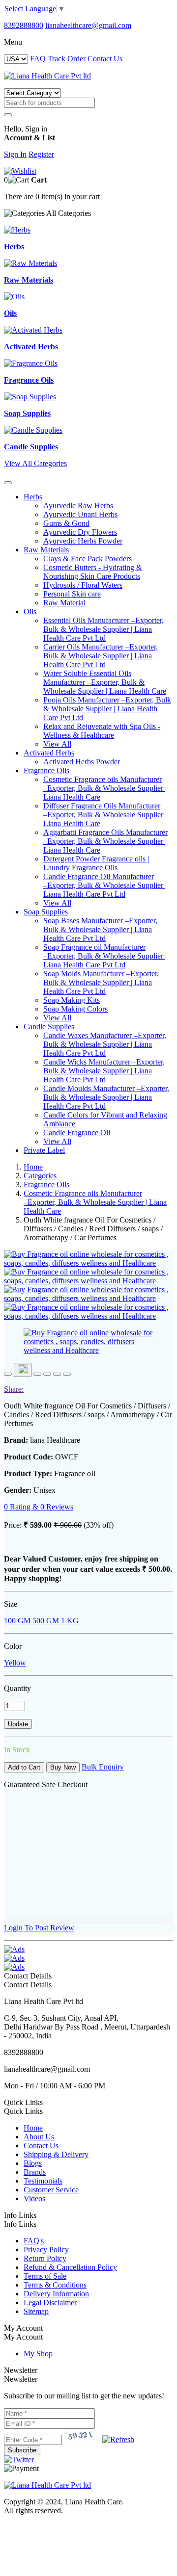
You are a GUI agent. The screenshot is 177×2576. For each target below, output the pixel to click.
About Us (39, 2137)
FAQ (38, 59)
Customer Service (51, 2190)
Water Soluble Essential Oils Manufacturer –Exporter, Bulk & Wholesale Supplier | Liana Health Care (105, 682)
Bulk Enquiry (103, 1767)
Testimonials (43, 2181)
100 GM (17, 1621)
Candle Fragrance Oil (77, 1132)
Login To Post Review (39, 1928)
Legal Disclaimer (50, 2303)
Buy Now (63, 1767)
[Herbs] (17, 230)
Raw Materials (46, 550)
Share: (14, 1389)
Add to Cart (24, 1767)
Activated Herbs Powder (82, 762)
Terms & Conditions (55, 2285)
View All (57, 744)
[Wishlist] (20, 171)
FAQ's (34, 2241)
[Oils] (14, 297)
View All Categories (35, 463)
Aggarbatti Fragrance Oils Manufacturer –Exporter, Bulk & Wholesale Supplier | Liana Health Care (105, 841)
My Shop (38, 2354)
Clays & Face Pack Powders (88, 559)
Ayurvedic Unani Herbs (80, 514)
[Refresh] (118, 2439)
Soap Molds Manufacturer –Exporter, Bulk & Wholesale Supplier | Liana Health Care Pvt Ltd (101, 982)
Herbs (33, 497)
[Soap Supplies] (30, 397)
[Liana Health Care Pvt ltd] (47, 2485)
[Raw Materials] (30, 263)
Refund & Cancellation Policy (70, 2267)
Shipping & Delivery (56, 2154)
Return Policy (45, 2258)
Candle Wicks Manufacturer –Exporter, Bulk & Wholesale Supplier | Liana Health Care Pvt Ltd (104, 1071)
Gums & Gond (66, 523)
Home (33, 1167)
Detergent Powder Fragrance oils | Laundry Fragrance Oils (96, 863)
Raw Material (64, 603)
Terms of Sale (45, 2276)
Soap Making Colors (75, 1009)
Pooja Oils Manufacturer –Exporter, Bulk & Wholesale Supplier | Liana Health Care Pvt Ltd (107, 709)
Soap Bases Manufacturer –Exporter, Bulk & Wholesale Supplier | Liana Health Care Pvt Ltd (100, 929)
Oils (30, 611)
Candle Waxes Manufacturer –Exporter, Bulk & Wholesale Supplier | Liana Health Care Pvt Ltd (105, 1044)
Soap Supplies (46, 912)
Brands (35, 2172)
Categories (40, 1176)
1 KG (69, 1621)
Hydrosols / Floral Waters (83, 585)
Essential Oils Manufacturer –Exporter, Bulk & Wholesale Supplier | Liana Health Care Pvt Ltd (103, 629)
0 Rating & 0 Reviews (39, 1507)
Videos (34, 2199)
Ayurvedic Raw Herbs (78, 506)
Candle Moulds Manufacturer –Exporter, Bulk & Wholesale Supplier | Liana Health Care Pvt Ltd (106, 1097)
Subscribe (22, 2450)
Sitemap (36, 2311)
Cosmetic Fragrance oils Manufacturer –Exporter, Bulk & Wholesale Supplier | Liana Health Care (105, 788)
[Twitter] (19, 2459)
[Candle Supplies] (33, 430)
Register (41, 154)
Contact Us (105, 59)
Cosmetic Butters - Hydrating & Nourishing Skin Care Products (93, 572)
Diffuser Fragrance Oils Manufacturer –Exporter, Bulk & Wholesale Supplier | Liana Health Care (105, 815)
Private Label (44, 1150)
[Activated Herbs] (33, 330)
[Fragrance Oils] (31, 363)
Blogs (33, 2163)
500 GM (45, 1621)
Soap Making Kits (72, 1000)
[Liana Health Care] (47, 76)
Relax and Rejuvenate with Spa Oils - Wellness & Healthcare (102, 731)
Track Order (67, 59)
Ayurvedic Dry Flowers (80, 532)
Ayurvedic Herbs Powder (83, 541)
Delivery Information (56, 2294)
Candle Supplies (49, 1027)
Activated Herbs (49, 753)
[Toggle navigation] (8, 483)
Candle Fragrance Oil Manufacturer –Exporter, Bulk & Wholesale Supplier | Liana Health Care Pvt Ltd (105, 885)
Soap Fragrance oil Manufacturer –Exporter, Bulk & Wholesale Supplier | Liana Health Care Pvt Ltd (105, 956)
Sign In (15, 154)
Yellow (15, 1663)
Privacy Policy (46, 2250)
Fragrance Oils (46, 770)
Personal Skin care (72, 594)
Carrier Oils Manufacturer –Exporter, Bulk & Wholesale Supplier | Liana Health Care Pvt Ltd (101, 656)
